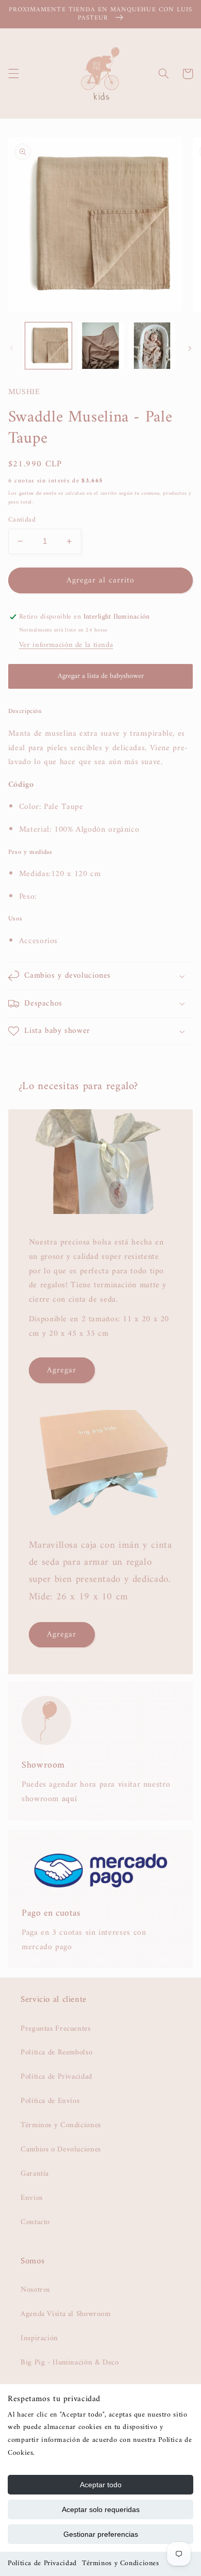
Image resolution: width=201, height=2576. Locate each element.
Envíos (32, 2198)
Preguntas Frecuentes (56, 2029)
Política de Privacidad (42, 2563)
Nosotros (35, 2290)
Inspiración (39, 2338)
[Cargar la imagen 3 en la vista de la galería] (152, 346)
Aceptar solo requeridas (101, 2509)
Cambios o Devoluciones (61, 2149)
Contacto (35, 2222)
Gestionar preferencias (101, 2534)
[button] (13, 74)
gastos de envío (38, 493)
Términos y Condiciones (121, 2563)
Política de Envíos (50, 2101)
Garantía (35, 2174)
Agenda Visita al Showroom (66, 2314)
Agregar (62, 1370)
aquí (70, 1799)
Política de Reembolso (56, 2052)
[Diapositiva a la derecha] (190, 348)
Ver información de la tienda (66, 645)
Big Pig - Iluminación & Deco (70, 2362)
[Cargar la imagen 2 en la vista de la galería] (100, 346)
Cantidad (22, 520)
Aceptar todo (101, 2485)
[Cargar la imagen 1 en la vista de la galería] (48, 346)
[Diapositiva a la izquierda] (11, 348)
